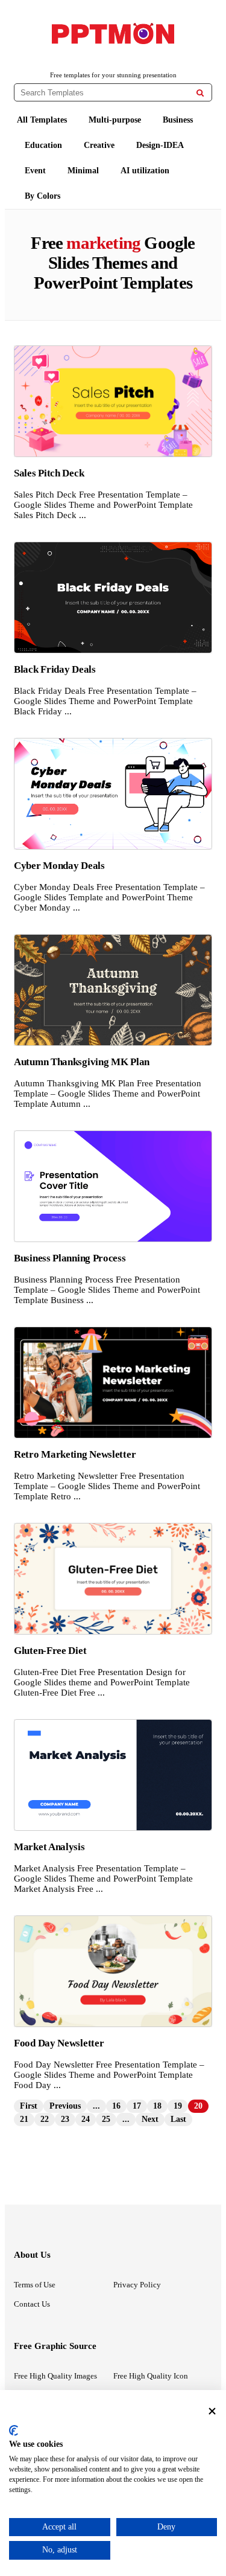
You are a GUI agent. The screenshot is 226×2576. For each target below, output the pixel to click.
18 (157, 2106)
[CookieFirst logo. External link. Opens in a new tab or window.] (14, 2430)
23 (65, 2119)
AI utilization (145, 171)
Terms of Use (35, 2285)
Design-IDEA (160, 145)
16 (116, 2106)
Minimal (83, 171)
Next (150, 2119)
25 (106, 2119)
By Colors (42, 196)
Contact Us (32, 2304)
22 (45, 2119)
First (29, 2106)
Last (178, 2119)
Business (178, 120)
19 (178, 2106)
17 (137, 2106)
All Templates (42, 120)
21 (24, 2119)
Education (43, 145)
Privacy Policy (137, 2285)
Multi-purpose (115, 120)
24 (86, 2119)
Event (35, 171)
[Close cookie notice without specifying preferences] (212, 2411)
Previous (65, 2106)
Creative (99, 145)
